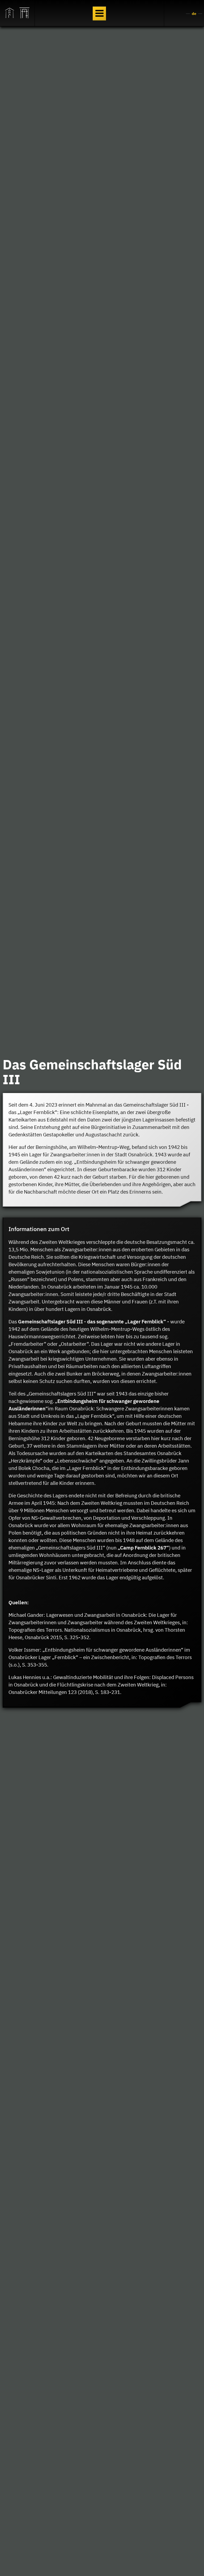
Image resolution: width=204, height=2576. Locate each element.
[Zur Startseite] (10, 13)
